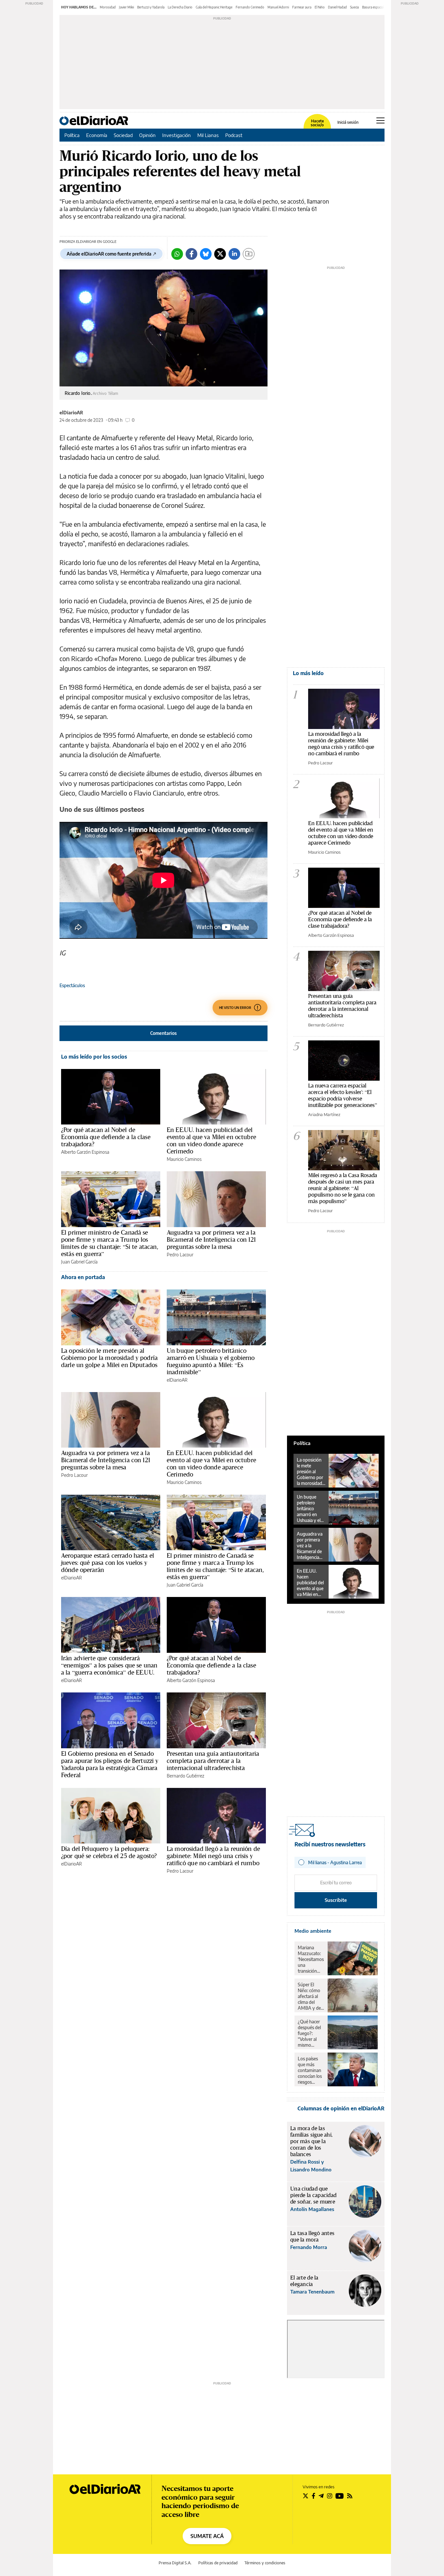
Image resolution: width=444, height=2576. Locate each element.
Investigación (176, 135)
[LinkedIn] (234, 254)
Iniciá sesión (348, 122)
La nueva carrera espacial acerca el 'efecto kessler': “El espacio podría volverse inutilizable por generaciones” (343, 1095)
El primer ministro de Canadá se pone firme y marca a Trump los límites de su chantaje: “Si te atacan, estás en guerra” (110, 1243)
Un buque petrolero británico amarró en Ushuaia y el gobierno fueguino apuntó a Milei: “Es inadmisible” (211, 1361)
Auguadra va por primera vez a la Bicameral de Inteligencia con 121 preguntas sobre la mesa (211, 1239)
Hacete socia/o (317, 123)
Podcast (234, 135)
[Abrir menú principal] (380, 120)
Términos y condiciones (265, 2563)
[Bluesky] (206, 254)
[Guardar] (249, 254)
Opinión (147, 135)
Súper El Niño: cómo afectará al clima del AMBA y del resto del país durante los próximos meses (311, 1996)
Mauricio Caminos (184, 1159)
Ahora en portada (83, 1277)
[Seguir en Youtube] (340, 2496)
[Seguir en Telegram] (321, 2496)
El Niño (320, 7)
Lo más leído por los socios (94, 1057)
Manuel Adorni (278, 7)
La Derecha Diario (180, 7)
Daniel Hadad (337, 7)
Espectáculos (72, 985)
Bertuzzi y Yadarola (151, 7)
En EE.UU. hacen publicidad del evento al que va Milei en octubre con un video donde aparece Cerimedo (211, 1140)
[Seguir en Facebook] (313, 2496)
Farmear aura (302, 7)
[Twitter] (220, 254)
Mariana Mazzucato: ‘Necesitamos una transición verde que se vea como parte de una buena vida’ (311, 1959)
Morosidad (108, 7)
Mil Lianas (208, 135)
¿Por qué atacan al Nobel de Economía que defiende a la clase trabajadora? (106, 1137)
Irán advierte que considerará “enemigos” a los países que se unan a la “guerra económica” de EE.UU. (109, 1665)
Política (72, 135)
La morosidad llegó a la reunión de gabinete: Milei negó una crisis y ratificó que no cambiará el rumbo (213, 1856)
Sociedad (123, 135)
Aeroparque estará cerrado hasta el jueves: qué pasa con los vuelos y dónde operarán (108, 1563)
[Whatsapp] (177, 254)
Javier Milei (126, 7)
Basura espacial (373, 7)
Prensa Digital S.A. (175, 2563)
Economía (97, 135)
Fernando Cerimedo (250, 7)
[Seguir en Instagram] (330, 2496)
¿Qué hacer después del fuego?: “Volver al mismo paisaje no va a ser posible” (311, 2033)
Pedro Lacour (180, 1255)
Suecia (354, 7)
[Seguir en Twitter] (306, 2496)
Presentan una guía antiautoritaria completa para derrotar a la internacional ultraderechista (213, 1761)
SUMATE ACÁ (207, 2536)
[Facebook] (191, 254)
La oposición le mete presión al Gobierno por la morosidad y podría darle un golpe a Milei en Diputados (109, 1358)
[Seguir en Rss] (350, 2496)
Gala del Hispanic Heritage (214, 7)
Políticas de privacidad (218, 2563)
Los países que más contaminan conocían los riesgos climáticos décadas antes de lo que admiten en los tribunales (310, 2070)
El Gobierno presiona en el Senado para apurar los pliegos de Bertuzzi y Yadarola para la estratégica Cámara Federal (110, 1764)
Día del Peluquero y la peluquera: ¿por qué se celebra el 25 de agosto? (109, 1852)
